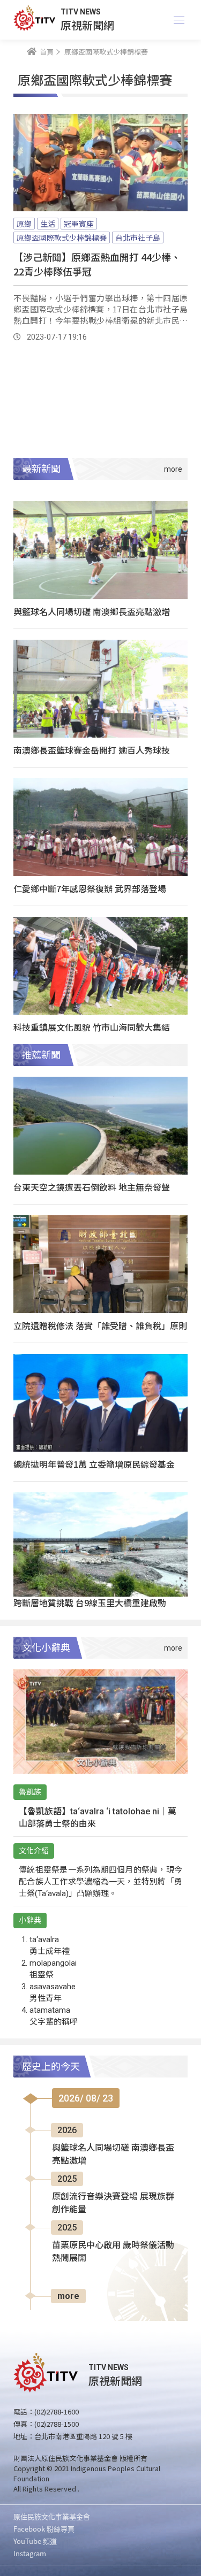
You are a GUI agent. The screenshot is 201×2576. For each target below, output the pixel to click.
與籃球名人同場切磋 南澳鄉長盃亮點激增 (92, 611)
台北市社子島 (138, 237)
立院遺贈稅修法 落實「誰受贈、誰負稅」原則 (100, 1325)
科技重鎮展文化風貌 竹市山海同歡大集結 (92, 1027)
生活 (48, 224)
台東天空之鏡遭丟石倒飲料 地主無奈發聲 (92, 1187)
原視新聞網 (87, 25)
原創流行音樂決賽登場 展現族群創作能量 (113, 2203)
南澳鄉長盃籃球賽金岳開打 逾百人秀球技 (92, 750)
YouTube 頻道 (35, 2541)
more (68, 2296)
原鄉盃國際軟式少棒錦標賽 (62, 237)
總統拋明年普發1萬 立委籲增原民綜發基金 (94, 1464)
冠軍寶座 (79, 224)
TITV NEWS (81, 12)
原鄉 (24, 224)
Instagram (30, 2553)
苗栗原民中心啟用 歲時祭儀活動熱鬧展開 (113, 2252)
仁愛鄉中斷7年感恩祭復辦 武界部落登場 (90, 888)
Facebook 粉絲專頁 (44, 2529)
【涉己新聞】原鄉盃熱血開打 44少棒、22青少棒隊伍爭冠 (97, 264)
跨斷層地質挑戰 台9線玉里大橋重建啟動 (90, 1603)
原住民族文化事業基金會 (52, 2516)
